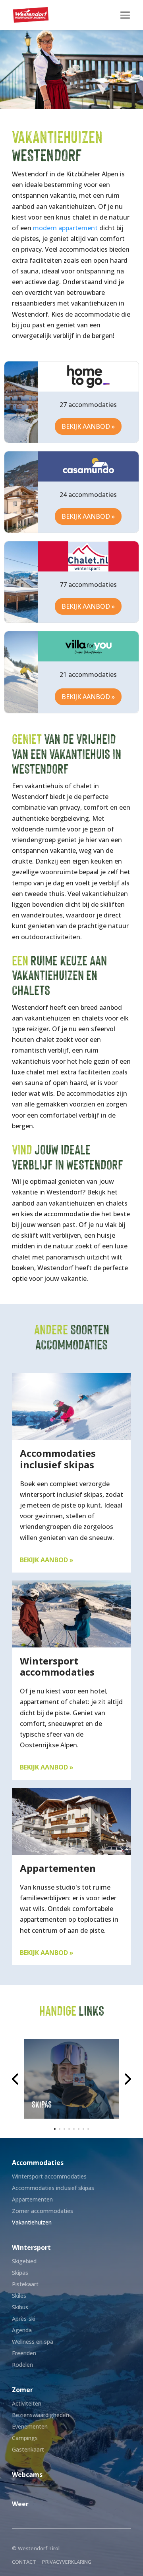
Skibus (20, 2307)
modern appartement (65, 228)
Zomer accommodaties (43, 2211)
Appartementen (32, 2199)
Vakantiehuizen (32, 2222)
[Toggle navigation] (125, 15)
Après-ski (24, 2319)
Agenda (22, 2330)
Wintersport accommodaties (49, 2176)
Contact (24, 2562)
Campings (25, 2438)
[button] (55, 2129)
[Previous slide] (16, 2079)
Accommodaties (38, 2163)
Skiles (19, 2296)
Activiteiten (27, 2403)
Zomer (22, 2390)
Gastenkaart (28, 2449)
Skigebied (24, 2261)
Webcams (27, 2475)
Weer (20, 2504)
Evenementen (30, 2426)
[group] (71, 2079)
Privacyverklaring (67, 2562)
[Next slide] (127, 2079)
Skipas (20, 2273)
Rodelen (22, 2365)
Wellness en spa (33, 2342)
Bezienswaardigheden (41, 2415)
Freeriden (24, 2353)
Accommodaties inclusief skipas (53, 2188)
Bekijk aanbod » (88, 426)
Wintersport (31, 2247)
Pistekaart (25, 2284)
